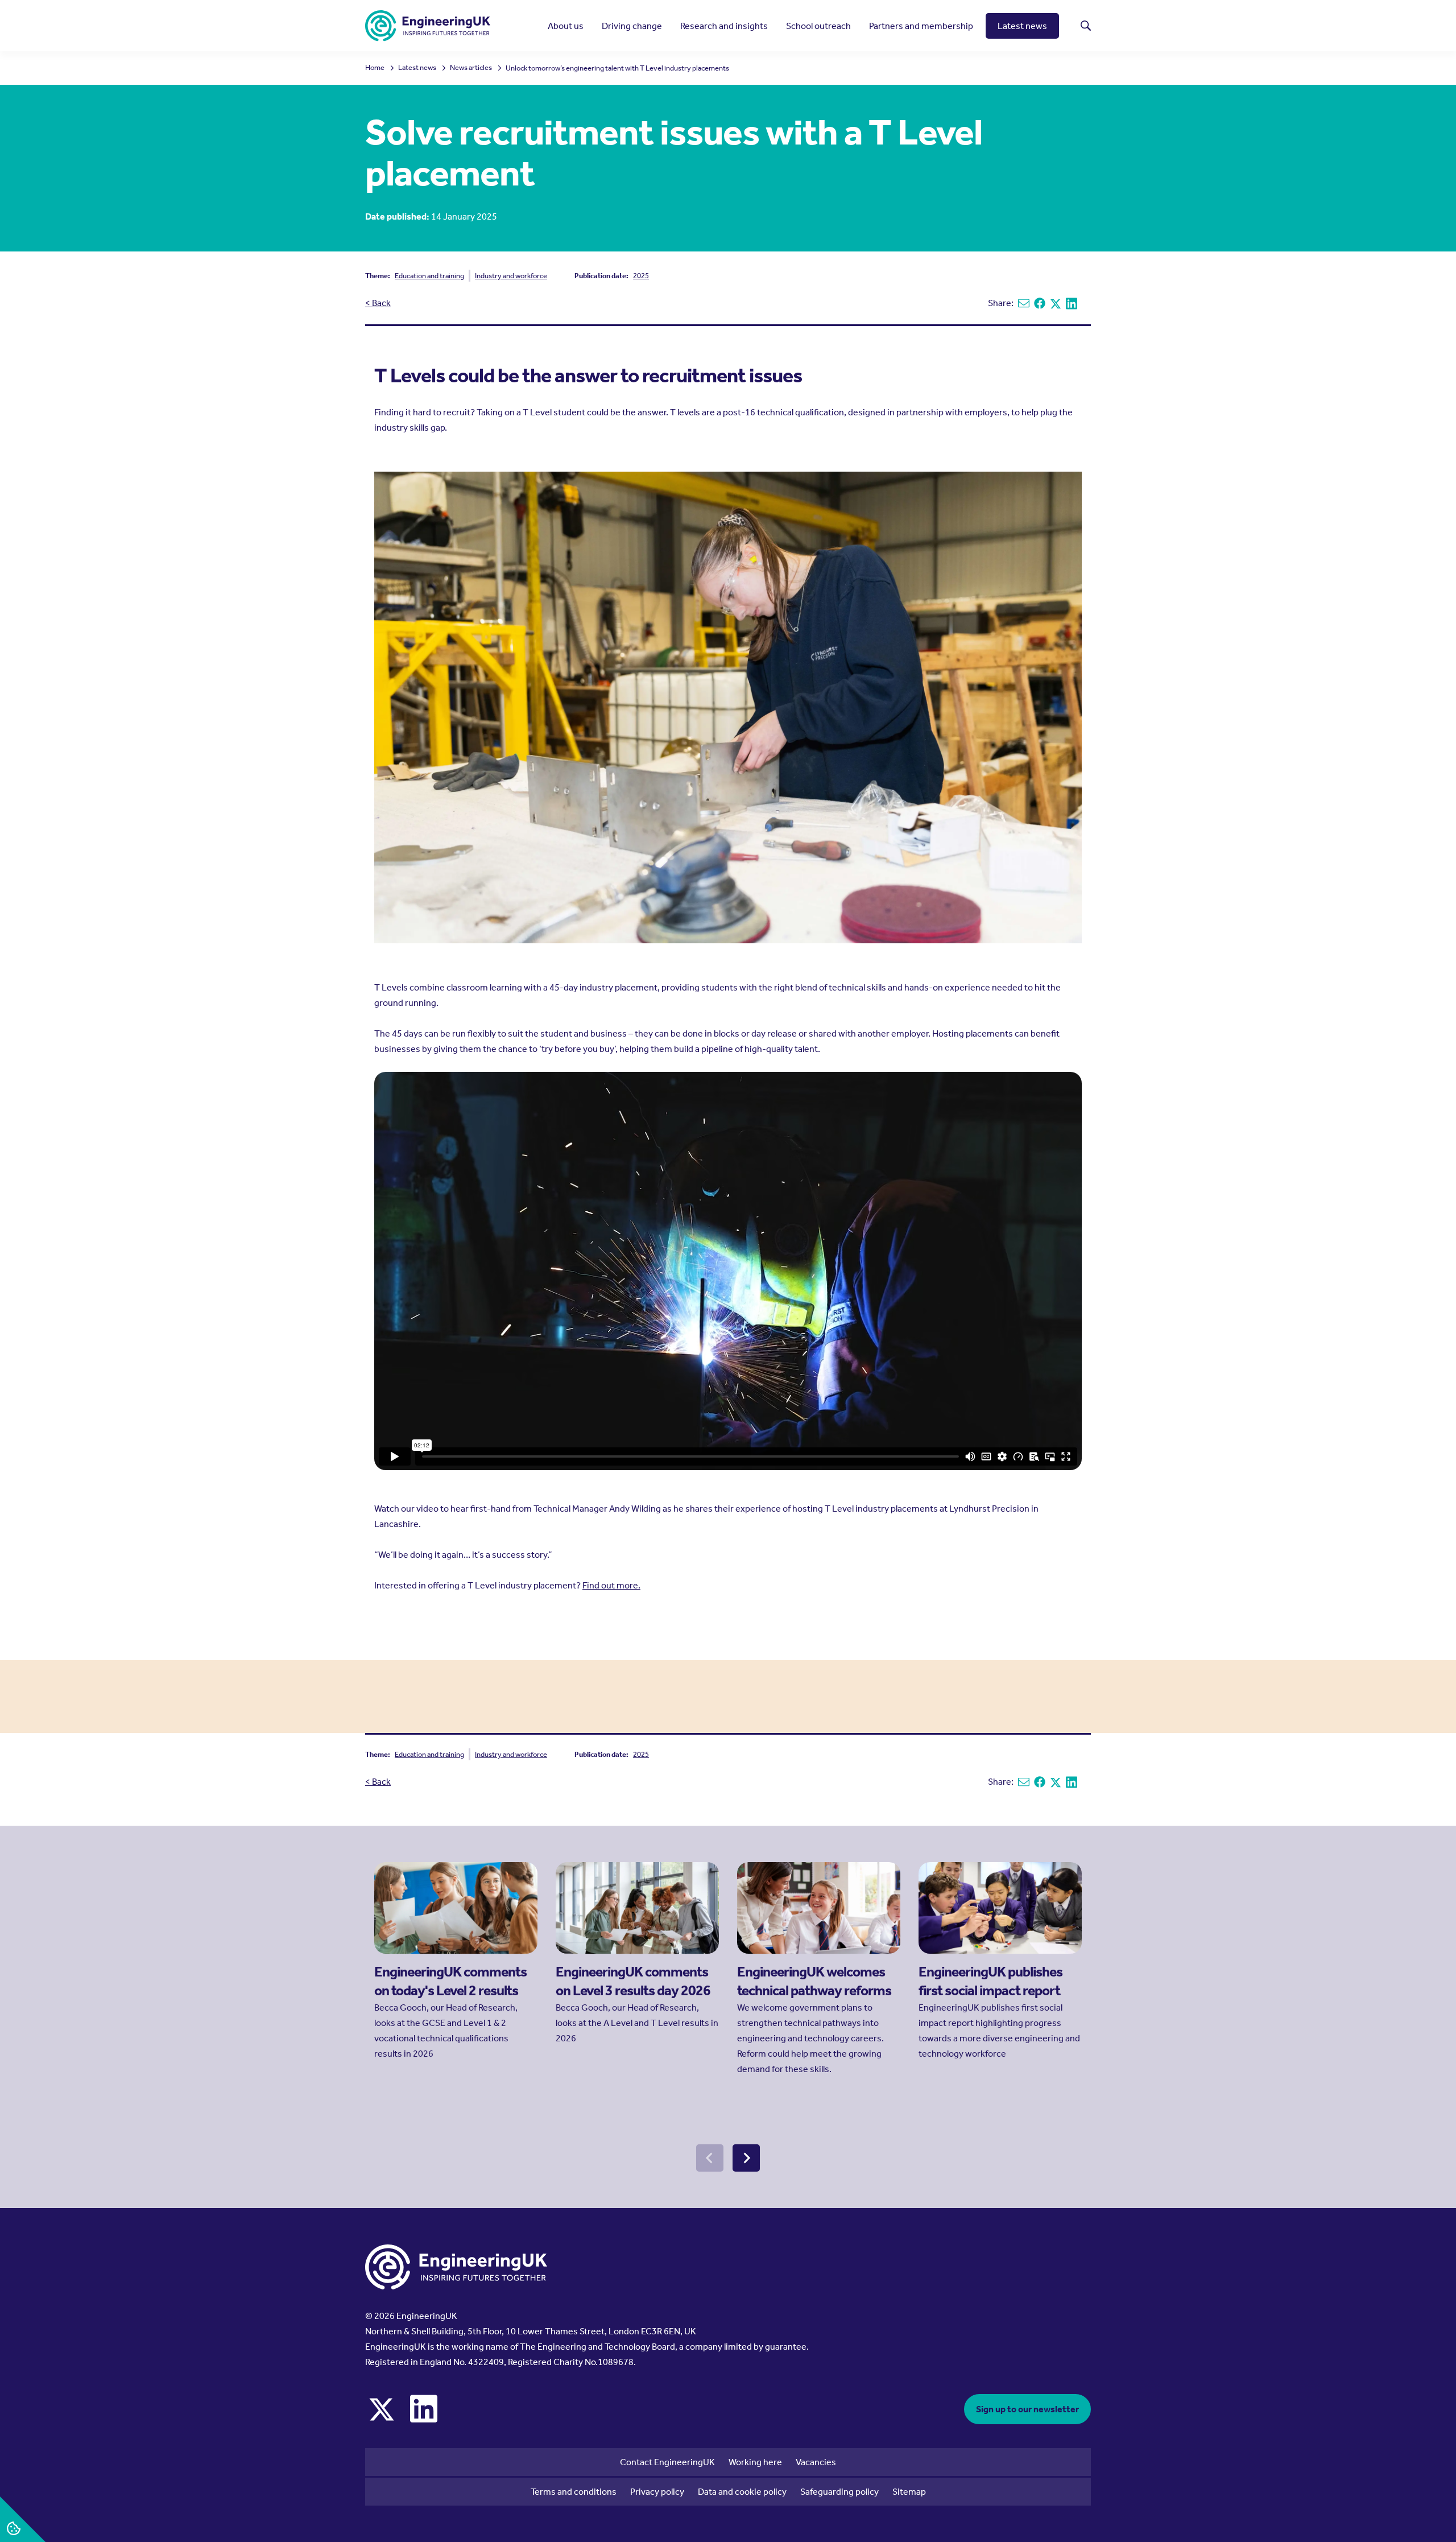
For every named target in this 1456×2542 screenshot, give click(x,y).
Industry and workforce (511, 276)
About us (566, 26)
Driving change (632, 26)
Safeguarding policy (839, 2492)
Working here (755, 2462)
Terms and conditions (574, 2492)
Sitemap (909, 2492)
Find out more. (611, 1585)
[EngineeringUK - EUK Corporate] (428, 26)
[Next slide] (746, 2158)
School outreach (818, 26)
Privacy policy (657, 2492)
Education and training (429, 276)
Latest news (1022, 26)
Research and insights (724, 26)
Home (375, 68)
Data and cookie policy (742, 2492)
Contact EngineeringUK (667, 2462)
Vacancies (816, 2462)
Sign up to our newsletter (1027, 2409)
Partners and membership (921, 26)
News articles (471, 68)
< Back (378, 303)
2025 (641, 276)
